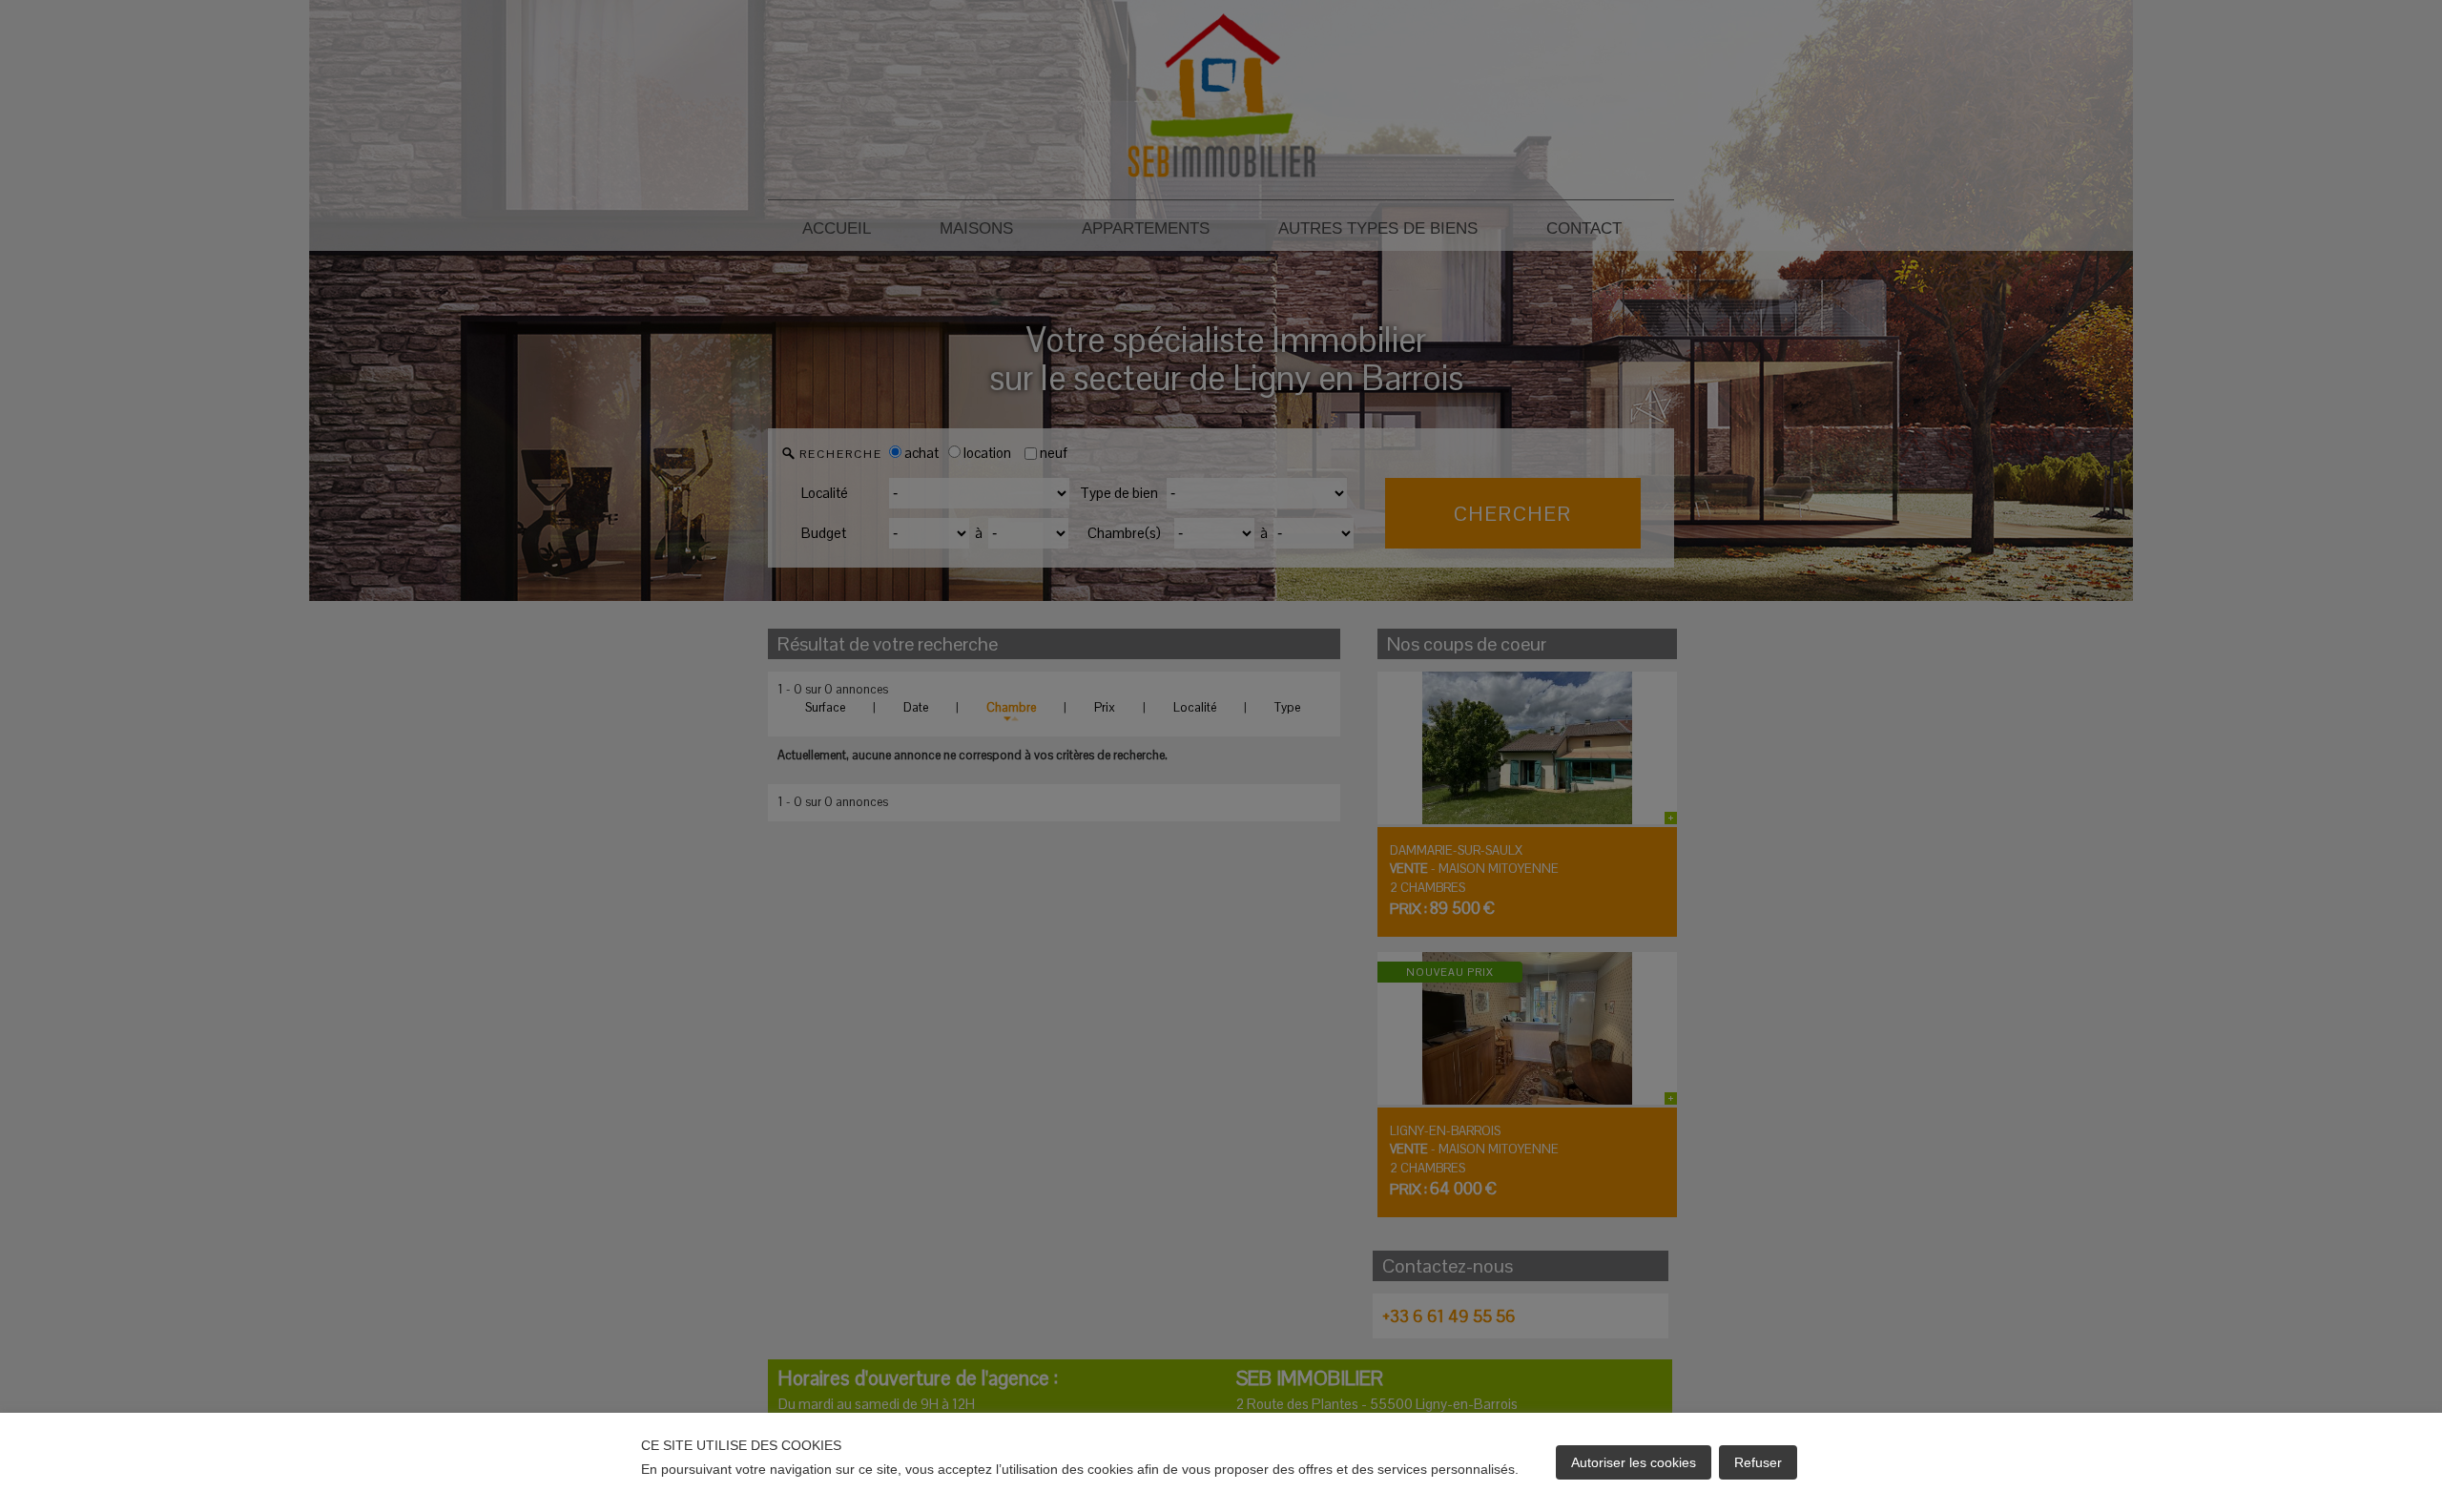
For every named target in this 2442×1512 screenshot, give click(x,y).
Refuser (1758, 1462)
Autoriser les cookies (1634, 1462)
